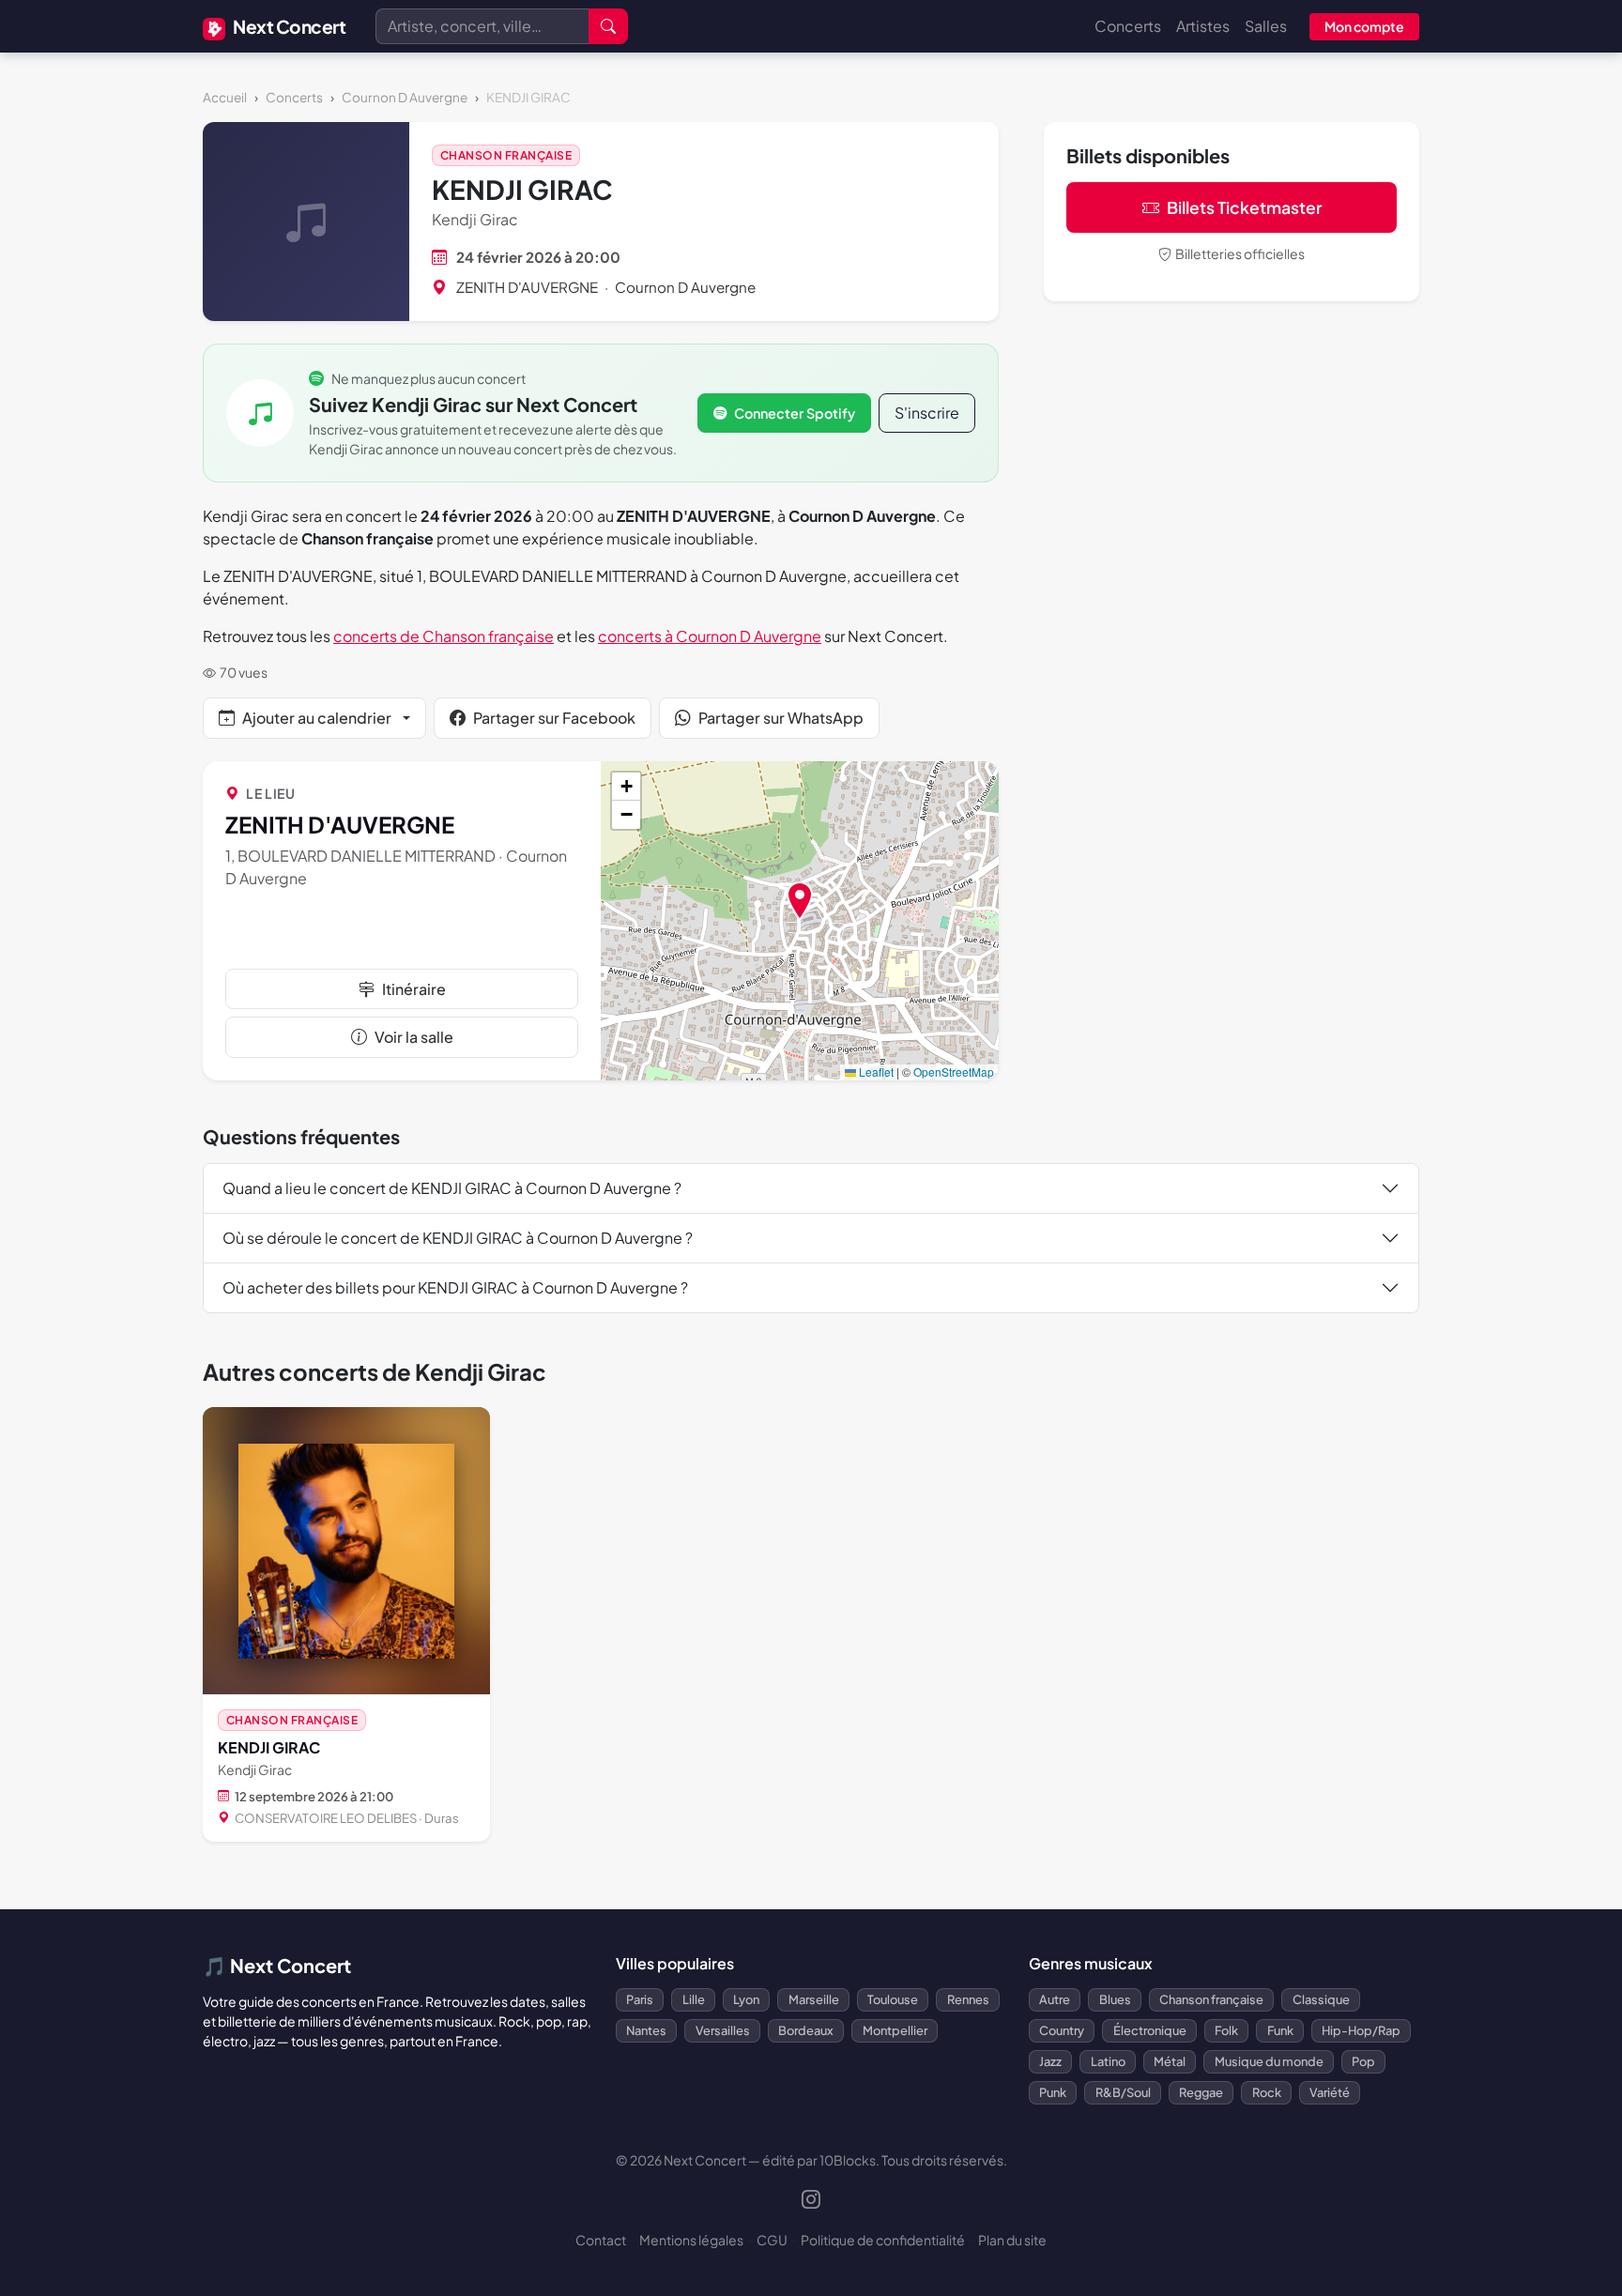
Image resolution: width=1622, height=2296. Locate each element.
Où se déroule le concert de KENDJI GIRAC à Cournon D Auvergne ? (458, 1238)
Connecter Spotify (795, 413)
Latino (1108, 2061)
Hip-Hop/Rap (1361, 2030)
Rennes (968, 1999)
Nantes (646, 2030)
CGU (772, 2240)
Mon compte (1364, 26)
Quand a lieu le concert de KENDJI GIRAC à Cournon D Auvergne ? (452, 1188)
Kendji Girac (475, 219)
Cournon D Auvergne (405, 97)
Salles (1266, 26)
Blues (1115, 1999)
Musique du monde (1269, 2061)
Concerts (1128, 26)
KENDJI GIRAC (269, 1747)
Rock (1267, 2092)
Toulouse (893, 1999)
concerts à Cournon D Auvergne (710, 636)
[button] (800, 901)
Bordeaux (806, 2030)
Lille (694, 1999)
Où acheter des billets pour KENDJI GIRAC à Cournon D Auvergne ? (455, 1287)
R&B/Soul (1123, 2092)
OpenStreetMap (954, 1071)
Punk (1053, 2092)
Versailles (723, 2030)
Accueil (225, 97)
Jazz (1050, 2061)
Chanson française (506, 155)
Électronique (1150, 2030)
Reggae (1201, 2092)
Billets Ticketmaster (1244, 207)
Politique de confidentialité (883, 2240)
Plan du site (1012, 2240)
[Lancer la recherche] (608, 26)
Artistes (1203, 26)
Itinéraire (414, 989)
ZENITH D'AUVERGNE (527, 287)
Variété (1330, 2092)
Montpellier (895, 2030)
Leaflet (875, 1071)
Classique (1321, 1999)
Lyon (746, 1999)
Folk (1226, 2030)
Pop (1363, 2061)
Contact (601, 2240)
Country (1062, 2030)
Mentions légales (691, 2240)
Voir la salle (414, 1037)
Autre (1055, 1999)
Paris (640, 1999)
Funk (1280, 2030)
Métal (1170, 2061)
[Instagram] (811, 2201)
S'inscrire (927, 413)
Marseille (814, 1999)
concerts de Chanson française (444, 636)
